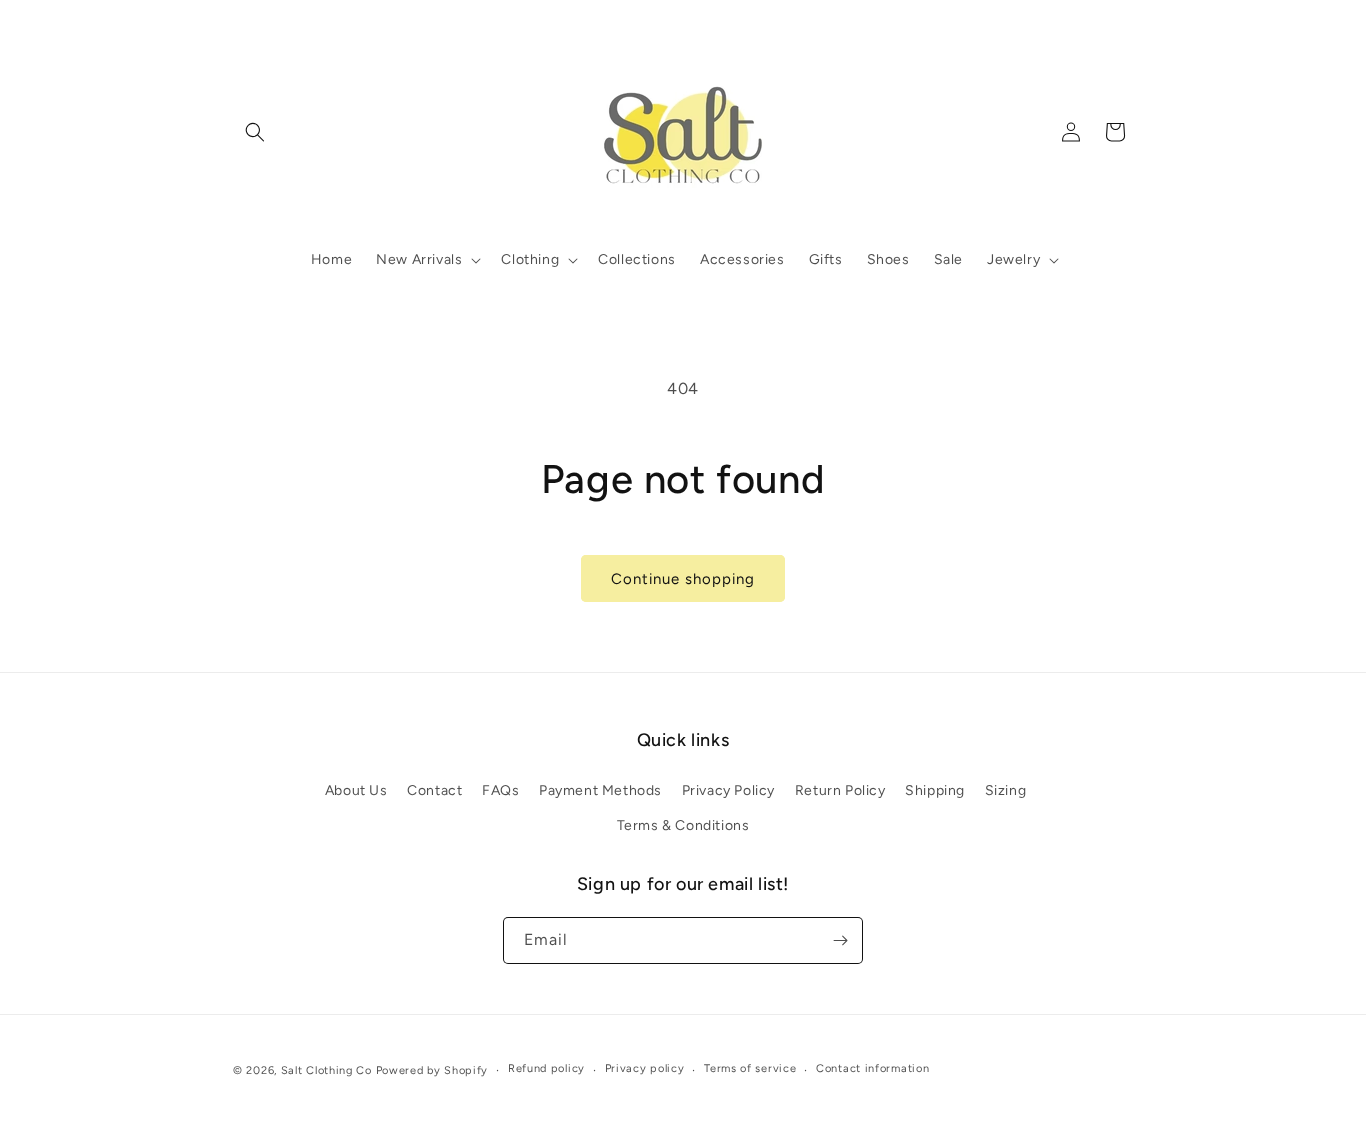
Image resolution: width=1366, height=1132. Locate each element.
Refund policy (546, 1068)
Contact (434, 790)
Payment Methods (600, 790)
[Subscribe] (840, 940)
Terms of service (750, 1068)
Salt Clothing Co (326, 1070)
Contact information (872, 1068)
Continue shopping (683, 579)
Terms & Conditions (683, 825)
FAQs (500, 790)
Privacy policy (645, 1068)
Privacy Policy (728, 790)
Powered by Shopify (432, 1070)
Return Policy (840, 790)
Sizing (1006, 790)
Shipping (935, 790)
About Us (356, 790)
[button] (255, 132)
